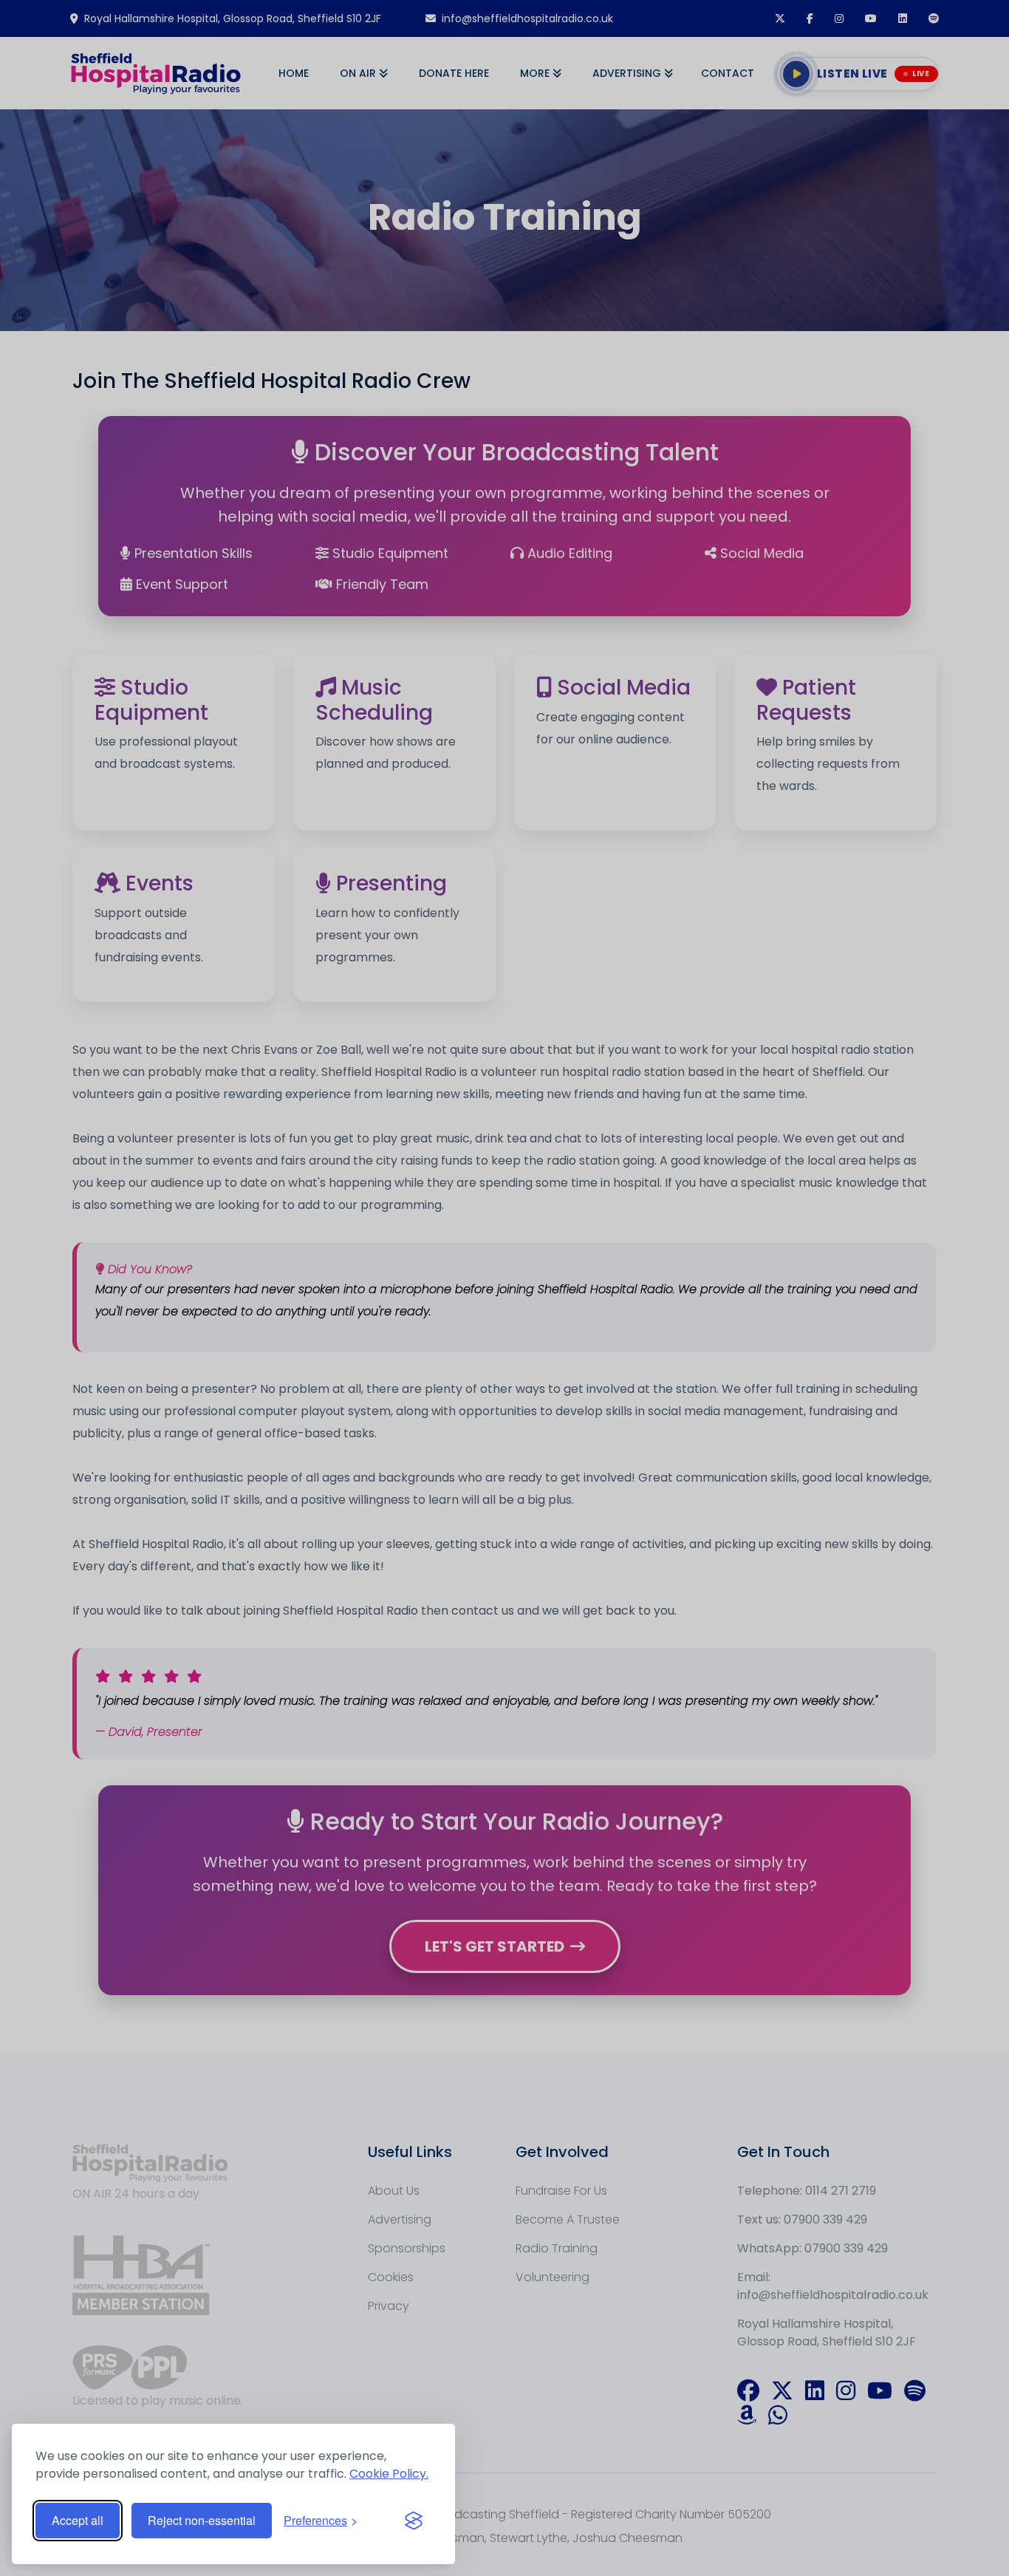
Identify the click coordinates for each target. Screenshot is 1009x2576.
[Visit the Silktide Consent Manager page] (414, 2521)
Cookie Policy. (389, 2474)
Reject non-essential (202, 2520)
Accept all (78, 2520)
